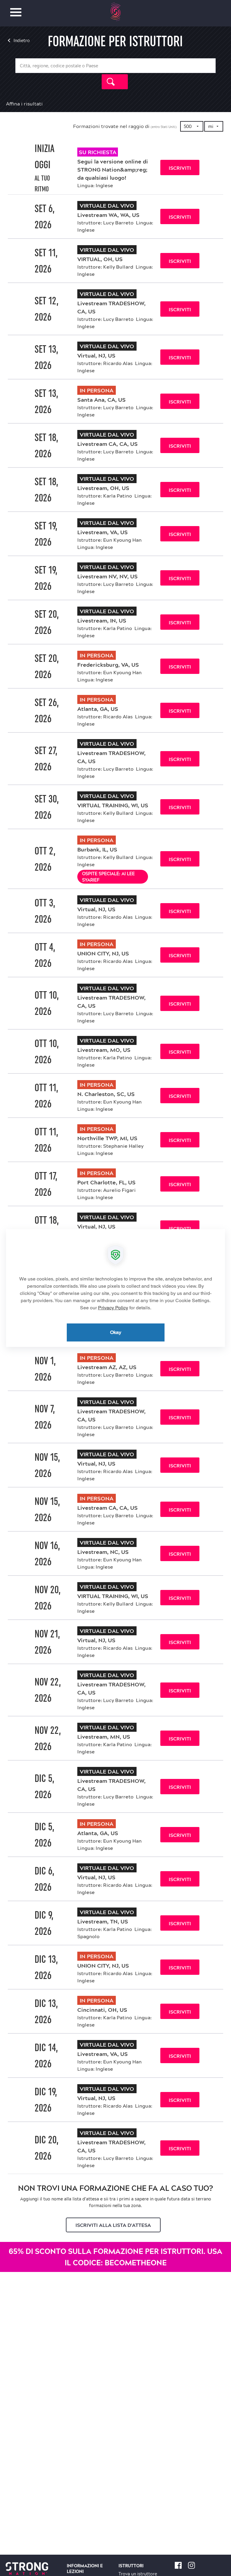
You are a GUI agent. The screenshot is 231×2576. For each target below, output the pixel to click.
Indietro (22, 41)
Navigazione (16, 9)
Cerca (115, 82)
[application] (115, 1288)
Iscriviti (180, 168)
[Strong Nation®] (116, 12)
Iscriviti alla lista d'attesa (113, 2225)
